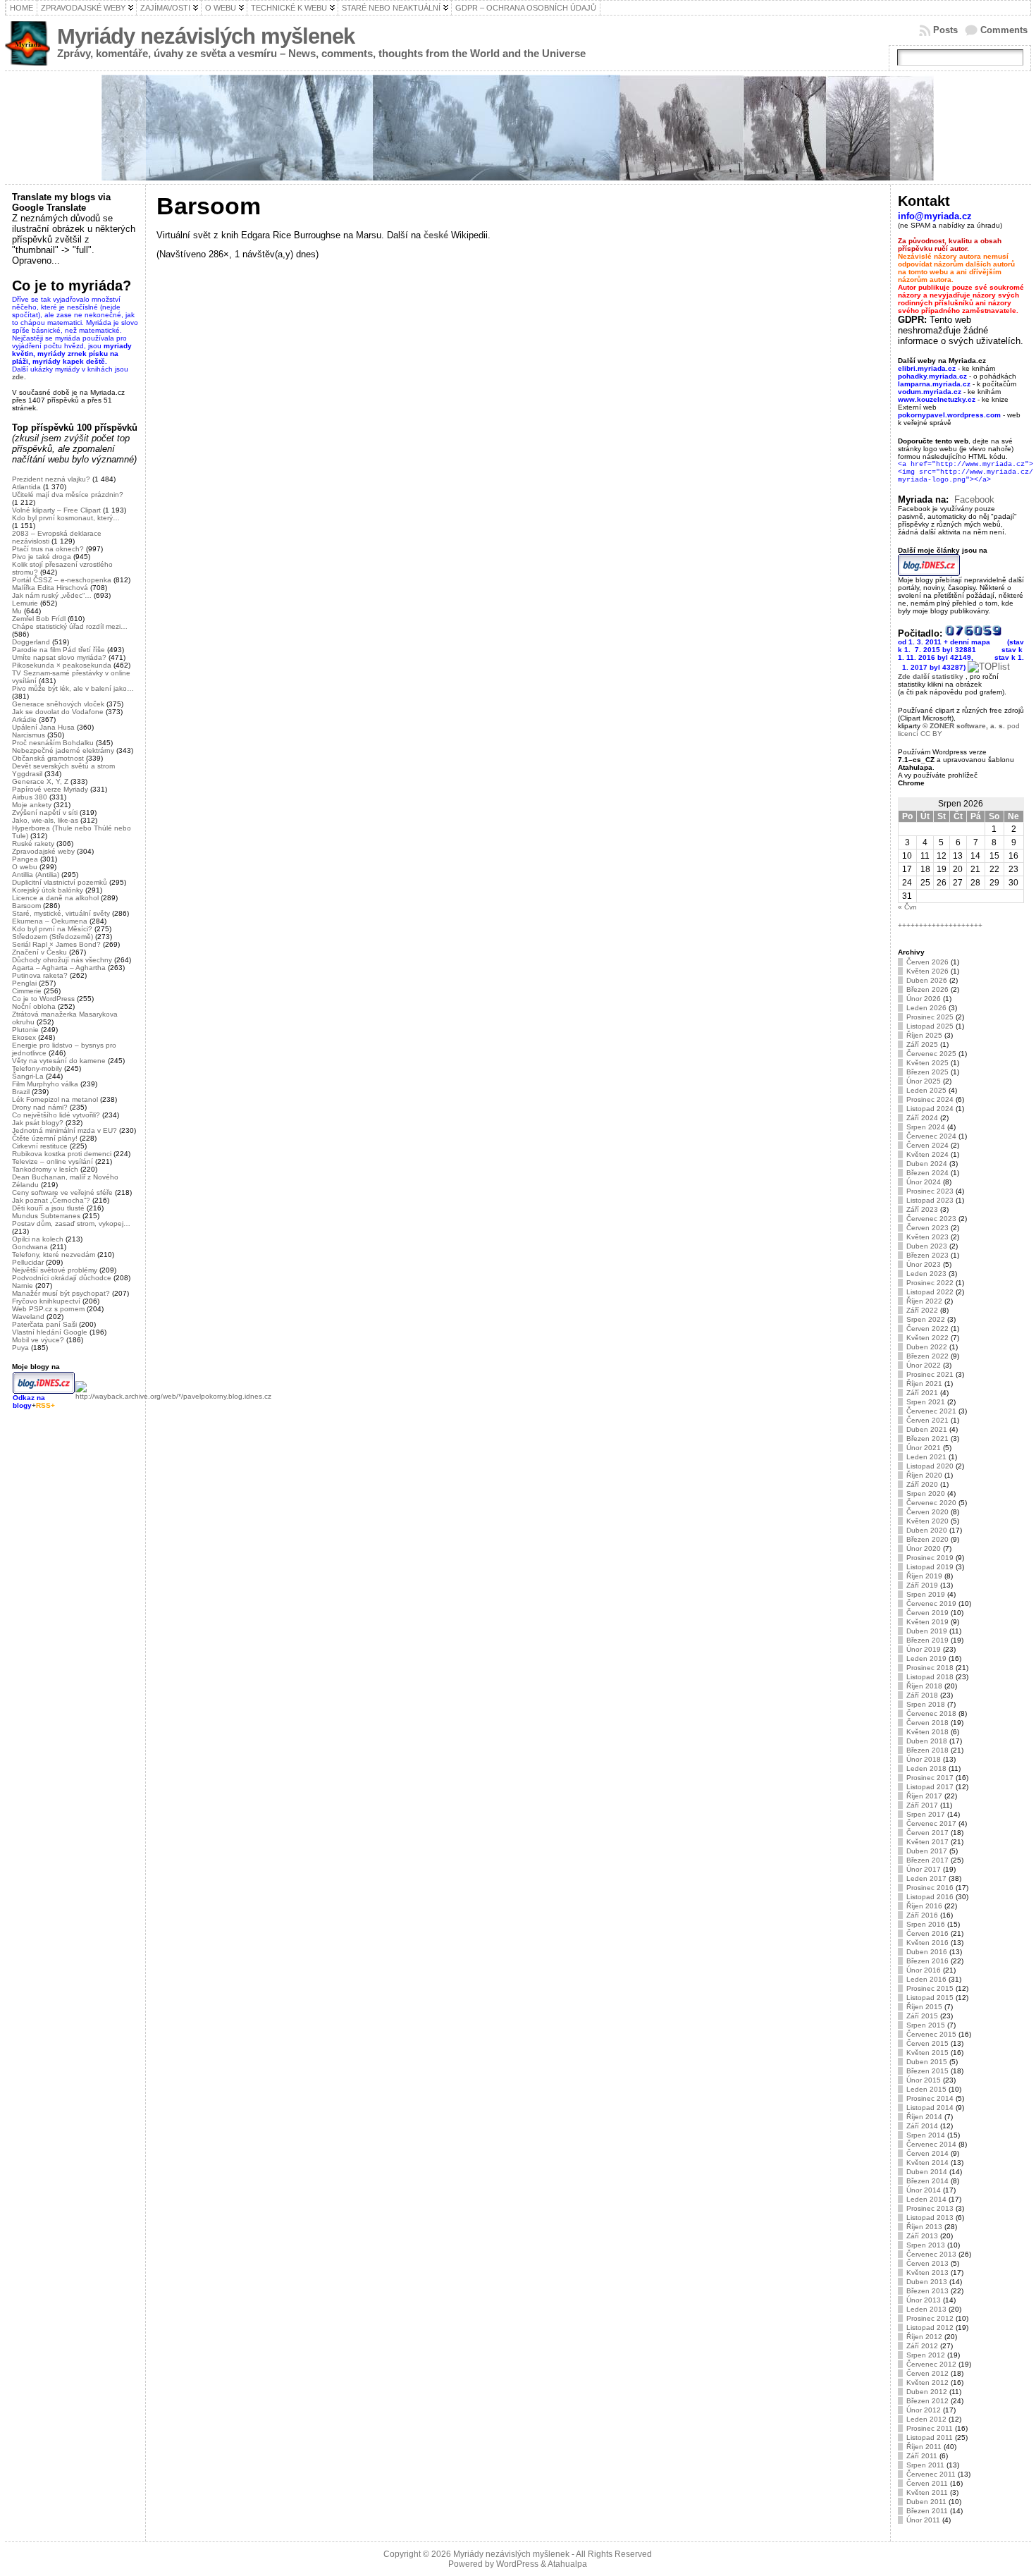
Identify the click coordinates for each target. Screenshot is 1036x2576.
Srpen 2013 (926, 2245)
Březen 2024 (927, 1173)
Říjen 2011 (924, 2447)
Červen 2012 (927, 2373)
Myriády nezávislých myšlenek (206, 36)
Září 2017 (922, 1805)
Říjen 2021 (924, 1384)
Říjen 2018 (924, 1686)
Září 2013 (922, 2236)
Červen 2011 (927, 2483)
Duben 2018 (927, 1741)
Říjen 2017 (924, 1796)
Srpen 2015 (926, 2025)
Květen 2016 (927, 1943)
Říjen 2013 (924, 2227)
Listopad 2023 (930, 1200)
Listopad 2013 (930, 2218)
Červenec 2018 (931, 1713)
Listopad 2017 (930, 1787)
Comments (1004, 30)
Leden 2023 (926, 1274)
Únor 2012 (924, 2410)
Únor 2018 (924, 1759)
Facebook (974, 499)
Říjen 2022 (924, 1301)
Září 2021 (922, 1393)
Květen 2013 (927, 2273)
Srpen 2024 (926, 1127)
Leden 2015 (926, 2089)
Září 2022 (922, 1310)
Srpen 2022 (926, 1319)
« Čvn (907, 907)
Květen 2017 (927, 1842)
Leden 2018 (926, 1768)
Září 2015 (922, 2016)
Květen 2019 (927, 1622)
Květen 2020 (927, 1521)
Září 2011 (922, 2456)
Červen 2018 (927, 1723)
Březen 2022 (927, 1356)
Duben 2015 (927, 2062)
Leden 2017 (926, 1878)
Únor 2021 (924, 1448)
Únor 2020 (924, 1548)
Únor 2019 (924, 1649)
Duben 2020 (927, 1530)
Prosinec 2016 (930, 1888)
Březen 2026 (927, 989)
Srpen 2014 (926, 2135)
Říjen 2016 (924, 1906)
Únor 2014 (924, 2190)
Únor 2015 (924, 2080)
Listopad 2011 (930, 2437)
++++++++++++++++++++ (940, 925)
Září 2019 (922, 1585)
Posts (945, 30)
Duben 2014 (927, 2172)
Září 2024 (922, 1118)
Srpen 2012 (926, 2355)
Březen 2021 (927, 1439)
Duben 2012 (927, 2392)
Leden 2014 (926, 2199)
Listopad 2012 (930, 2327)
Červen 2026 (927, 962)
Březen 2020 (927, 1539)
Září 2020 (922, 1484)
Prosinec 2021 (930, 1374)
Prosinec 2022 (930, 1283)
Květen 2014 (927, 2163)
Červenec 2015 (931, 2034)
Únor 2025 (924, 1081)
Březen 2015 (927, 2071)
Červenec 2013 (931, 2254)
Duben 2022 (927, 1347)
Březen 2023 (927, 1255)
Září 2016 (922, 1915)
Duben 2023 (927, 1246)
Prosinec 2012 (930, 2318)
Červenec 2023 (931, 1219)
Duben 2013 (927, 2282)
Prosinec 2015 (930, 1988)
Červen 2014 (927, 2153)
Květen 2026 (927, 971)
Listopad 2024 (930, 1109)
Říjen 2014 (924, 2117)
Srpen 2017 (926, 1814)
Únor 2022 (924, 1365)
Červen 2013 (927, 2263)
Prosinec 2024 (930, 1099)
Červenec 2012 (931, 2364)
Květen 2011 (927, 2492)
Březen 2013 (927, 2291)
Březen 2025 (927, 1072)
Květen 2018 (927, 1732)
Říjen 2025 (924, 1035)
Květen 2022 (927, 1338)
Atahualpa (567, 2564)
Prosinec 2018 (930, 1668)
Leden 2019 (926, 1658)
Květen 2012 (927, 2382)
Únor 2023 (924, 1264)
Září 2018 (922, 1695)
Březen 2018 (927, 1750)
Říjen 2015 (924, 2007)
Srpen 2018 (926, 1704)
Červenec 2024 (931, 1136)
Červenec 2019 (931, 1603)
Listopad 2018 (930, 1677)
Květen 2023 (927, 1237)
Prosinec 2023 (930, 1191)
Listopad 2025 (930, 1026)
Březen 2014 (927, 2181)
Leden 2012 (926, 2419)
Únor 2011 (923, 2520)
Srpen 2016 (926, 1924)
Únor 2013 (924, 2300)
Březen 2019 (927, 1640)
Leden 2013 (926, 2309)
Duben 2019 (927, 1631)
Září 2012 (922, 2346)
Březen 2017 (927, 1860)
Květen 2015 (927, 2053)
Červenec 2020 (931, 1503)
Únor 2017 (924, 1869)
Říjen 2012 (924, 2337)
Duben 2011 (926, 2502)
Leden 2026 (926, 1008)
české (436, 235)
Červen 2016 (927, 1933)
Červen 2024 (927, 1145)
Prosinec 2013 (930, 2208)
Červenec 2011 (931, 2474)
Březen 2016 (927, 1961)
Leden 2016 (926, 1979)
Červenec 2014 (931, 2144)
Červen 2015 (927, 2043)
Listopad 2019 (930, 1567)
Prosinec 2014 (930, 2098)
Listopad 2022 (930, 1292)
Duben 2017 (927, 1851)
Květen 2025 (927, 1063)
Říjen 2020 (924, 1475)
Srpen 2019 (926, 1594)
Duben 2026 (927, 980)
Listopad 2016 (930, 1897)
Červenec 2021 (931, 1411)
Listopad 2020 (930, 1466)
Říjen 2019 (924, 1576)
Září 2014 (922, 2126)
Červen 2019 (927, 1613)
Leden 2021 (926, 1457)
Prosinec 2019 (930, 1558)
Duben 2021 (927, 1429)
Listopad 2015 (930, 1998)
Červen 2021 (927, 1420)
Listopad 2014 (930, 2108)
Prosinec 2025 (930, 1017)
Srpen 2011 (925, 2465)
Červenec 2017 (931, 1823)
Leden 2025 (926, 1090)
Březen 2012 (927, 2401)
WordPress (517, 2564)
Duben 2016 (927, 1952)
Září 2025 (922, 1044)
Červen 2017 (927, 1833)
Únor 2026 (924, 999)
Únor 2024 (924, 1182)
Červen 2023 (927, 1228)
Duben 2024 (927, 1164)
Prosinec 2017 (930, 1778)
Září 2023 (922, 1209)
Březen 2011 (927, 2511)
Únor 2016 (924, 1970)
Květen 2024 (927, 1154)
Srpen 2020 (926, 1494)
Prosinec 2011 (930, 2428)
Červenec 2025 (931, 1054)
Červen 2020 (927, 1512)
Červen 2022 (927, 1329)
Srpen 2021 (926, 1402)
